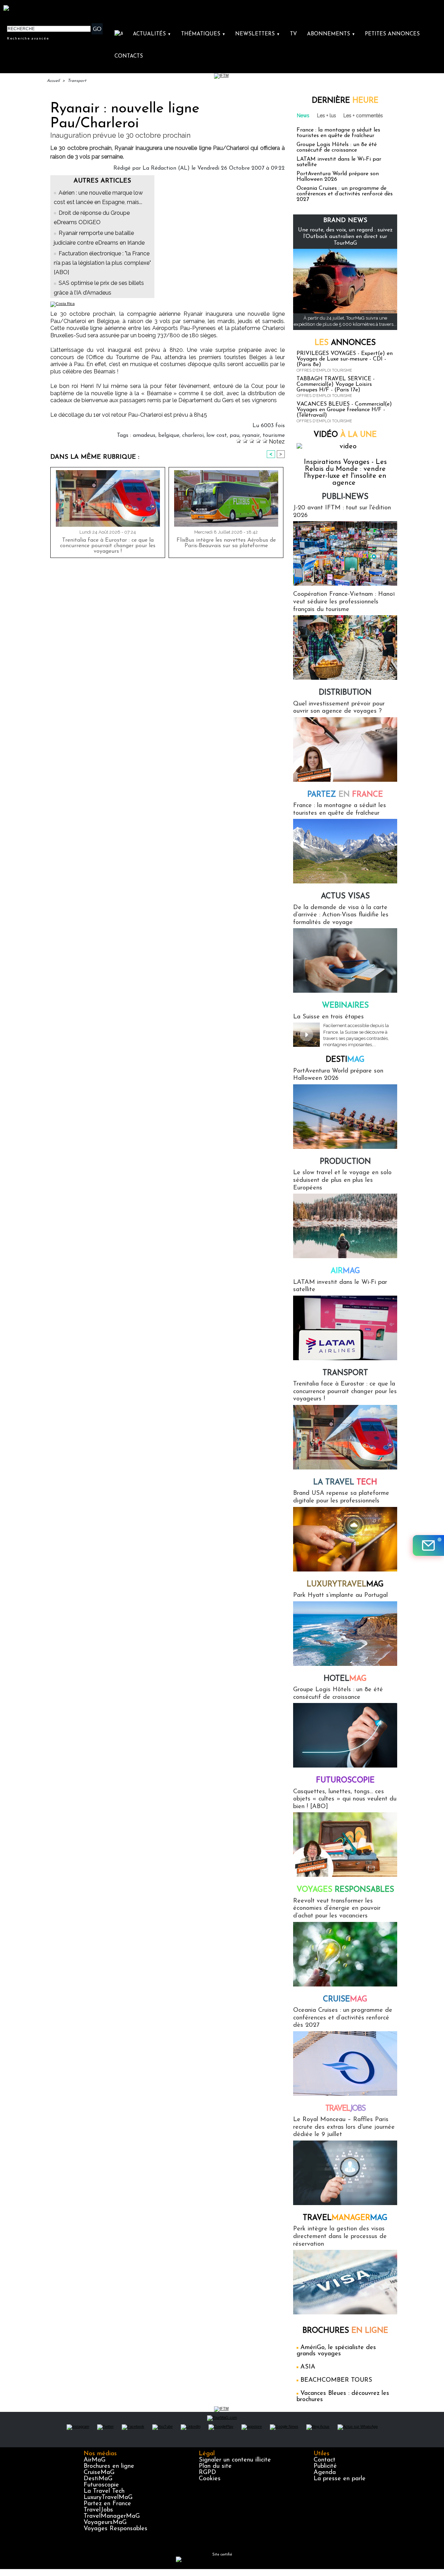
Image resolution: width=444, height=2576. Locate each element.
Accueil (53, 81)
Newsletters (258, 34)
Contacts (129, 56)
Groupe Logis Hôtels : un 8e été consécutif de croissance (337, 147)
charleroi (193, 435)
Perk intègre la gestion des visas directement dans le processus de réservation (340, 2236)
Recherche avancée (28, 38)
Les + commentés (363, 116)
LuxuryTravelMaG (108, 2498)
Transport (77, 81)
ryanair (251, 435)
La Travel (345, 1482)
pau (234, 435)
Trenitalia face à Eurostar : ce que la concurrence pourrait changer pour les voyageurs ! (108, 546)
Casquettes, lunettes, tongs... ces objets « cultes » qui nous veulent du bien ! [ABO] (345, 1799)
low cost (217, 435)
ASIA (308, 2367)
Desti (345, 1060)
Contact (325, 2460)
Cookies (210, 2479)
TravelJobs (98, 2510)
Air (345, 1271)
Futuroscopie (345, 1781)
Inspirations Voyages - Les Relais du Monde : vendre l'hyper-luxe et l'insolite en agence (345, 473)
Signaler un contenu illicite (235, 2460)
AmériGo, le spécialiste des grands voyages (336, 2351)
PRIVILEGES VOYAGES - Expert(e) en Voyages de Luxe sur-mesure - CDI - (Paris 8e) (345, 359)
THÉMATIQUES (203, 34)
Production (345, 1162)
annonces (345, 343)
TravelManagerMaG (112, 2516)
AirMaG (95, 2460)
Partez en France (107, 2504)
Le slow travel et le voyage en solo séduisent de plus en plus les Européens (342, 1180)
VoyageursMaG (105, 2523)
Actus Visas (345, 896)
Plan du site (215, 2466)
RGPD (207, 2473)
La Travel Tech (104, 2491)
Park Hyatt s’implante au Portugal (340, 1595)
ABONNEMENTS (331, 34)
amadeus (144, 435)
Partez (345, 795)
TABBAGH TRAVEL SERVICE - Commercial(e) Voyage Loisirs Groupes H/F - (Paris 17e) (336, 384)
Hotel (345, 1679)
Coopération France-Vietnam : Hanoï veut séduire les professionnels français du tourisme (344, 602)
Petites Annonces (392, 34)
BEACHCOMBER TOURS (336, 2380)
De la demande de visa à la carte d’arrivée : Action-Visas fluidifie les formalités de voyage (341, 915)
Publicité (325, 2466)
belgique (169, 435)
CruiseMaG (99, 2473)
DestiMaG (98, 2479)
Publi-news (345, 497)
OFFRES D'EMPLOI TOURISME (324, 370)
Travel (345, 2109)
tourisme (274, 435)
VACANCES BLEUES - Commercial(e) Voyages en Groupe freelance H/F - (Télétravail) (344, 410)
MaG (345, 1584)
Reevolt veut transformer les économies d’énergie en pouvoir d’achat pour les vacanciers (337, 1909)
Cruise (345, 1999)
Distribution (345, 693)
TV (293, 34)
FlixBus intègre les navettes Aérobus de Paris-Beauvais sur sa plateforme (226, 543)
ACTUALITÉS (152, 34)
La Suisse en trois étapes (328, 1017)
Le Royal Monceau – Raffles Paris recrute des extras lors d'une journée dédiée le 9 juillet (344, 2127)
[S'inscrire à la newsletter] (428, 1545)
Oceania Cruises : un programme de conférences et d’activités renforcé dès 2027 (345, 194)
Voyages (345, 1890)
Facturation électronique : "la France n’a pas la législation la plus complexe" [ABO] (102, 263)
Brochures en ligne (109, 2466)
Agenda (325, 2473)
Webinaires (345, 1006)
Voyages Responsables (116, 2529)
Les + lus (327, 116)
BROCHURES (345, 2331)
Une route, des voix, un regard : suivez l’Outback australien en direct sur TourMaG (345, 237)
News (303, 116)
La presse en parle (340, 2479)
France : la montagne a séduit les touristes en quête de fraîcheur (338, 133)
